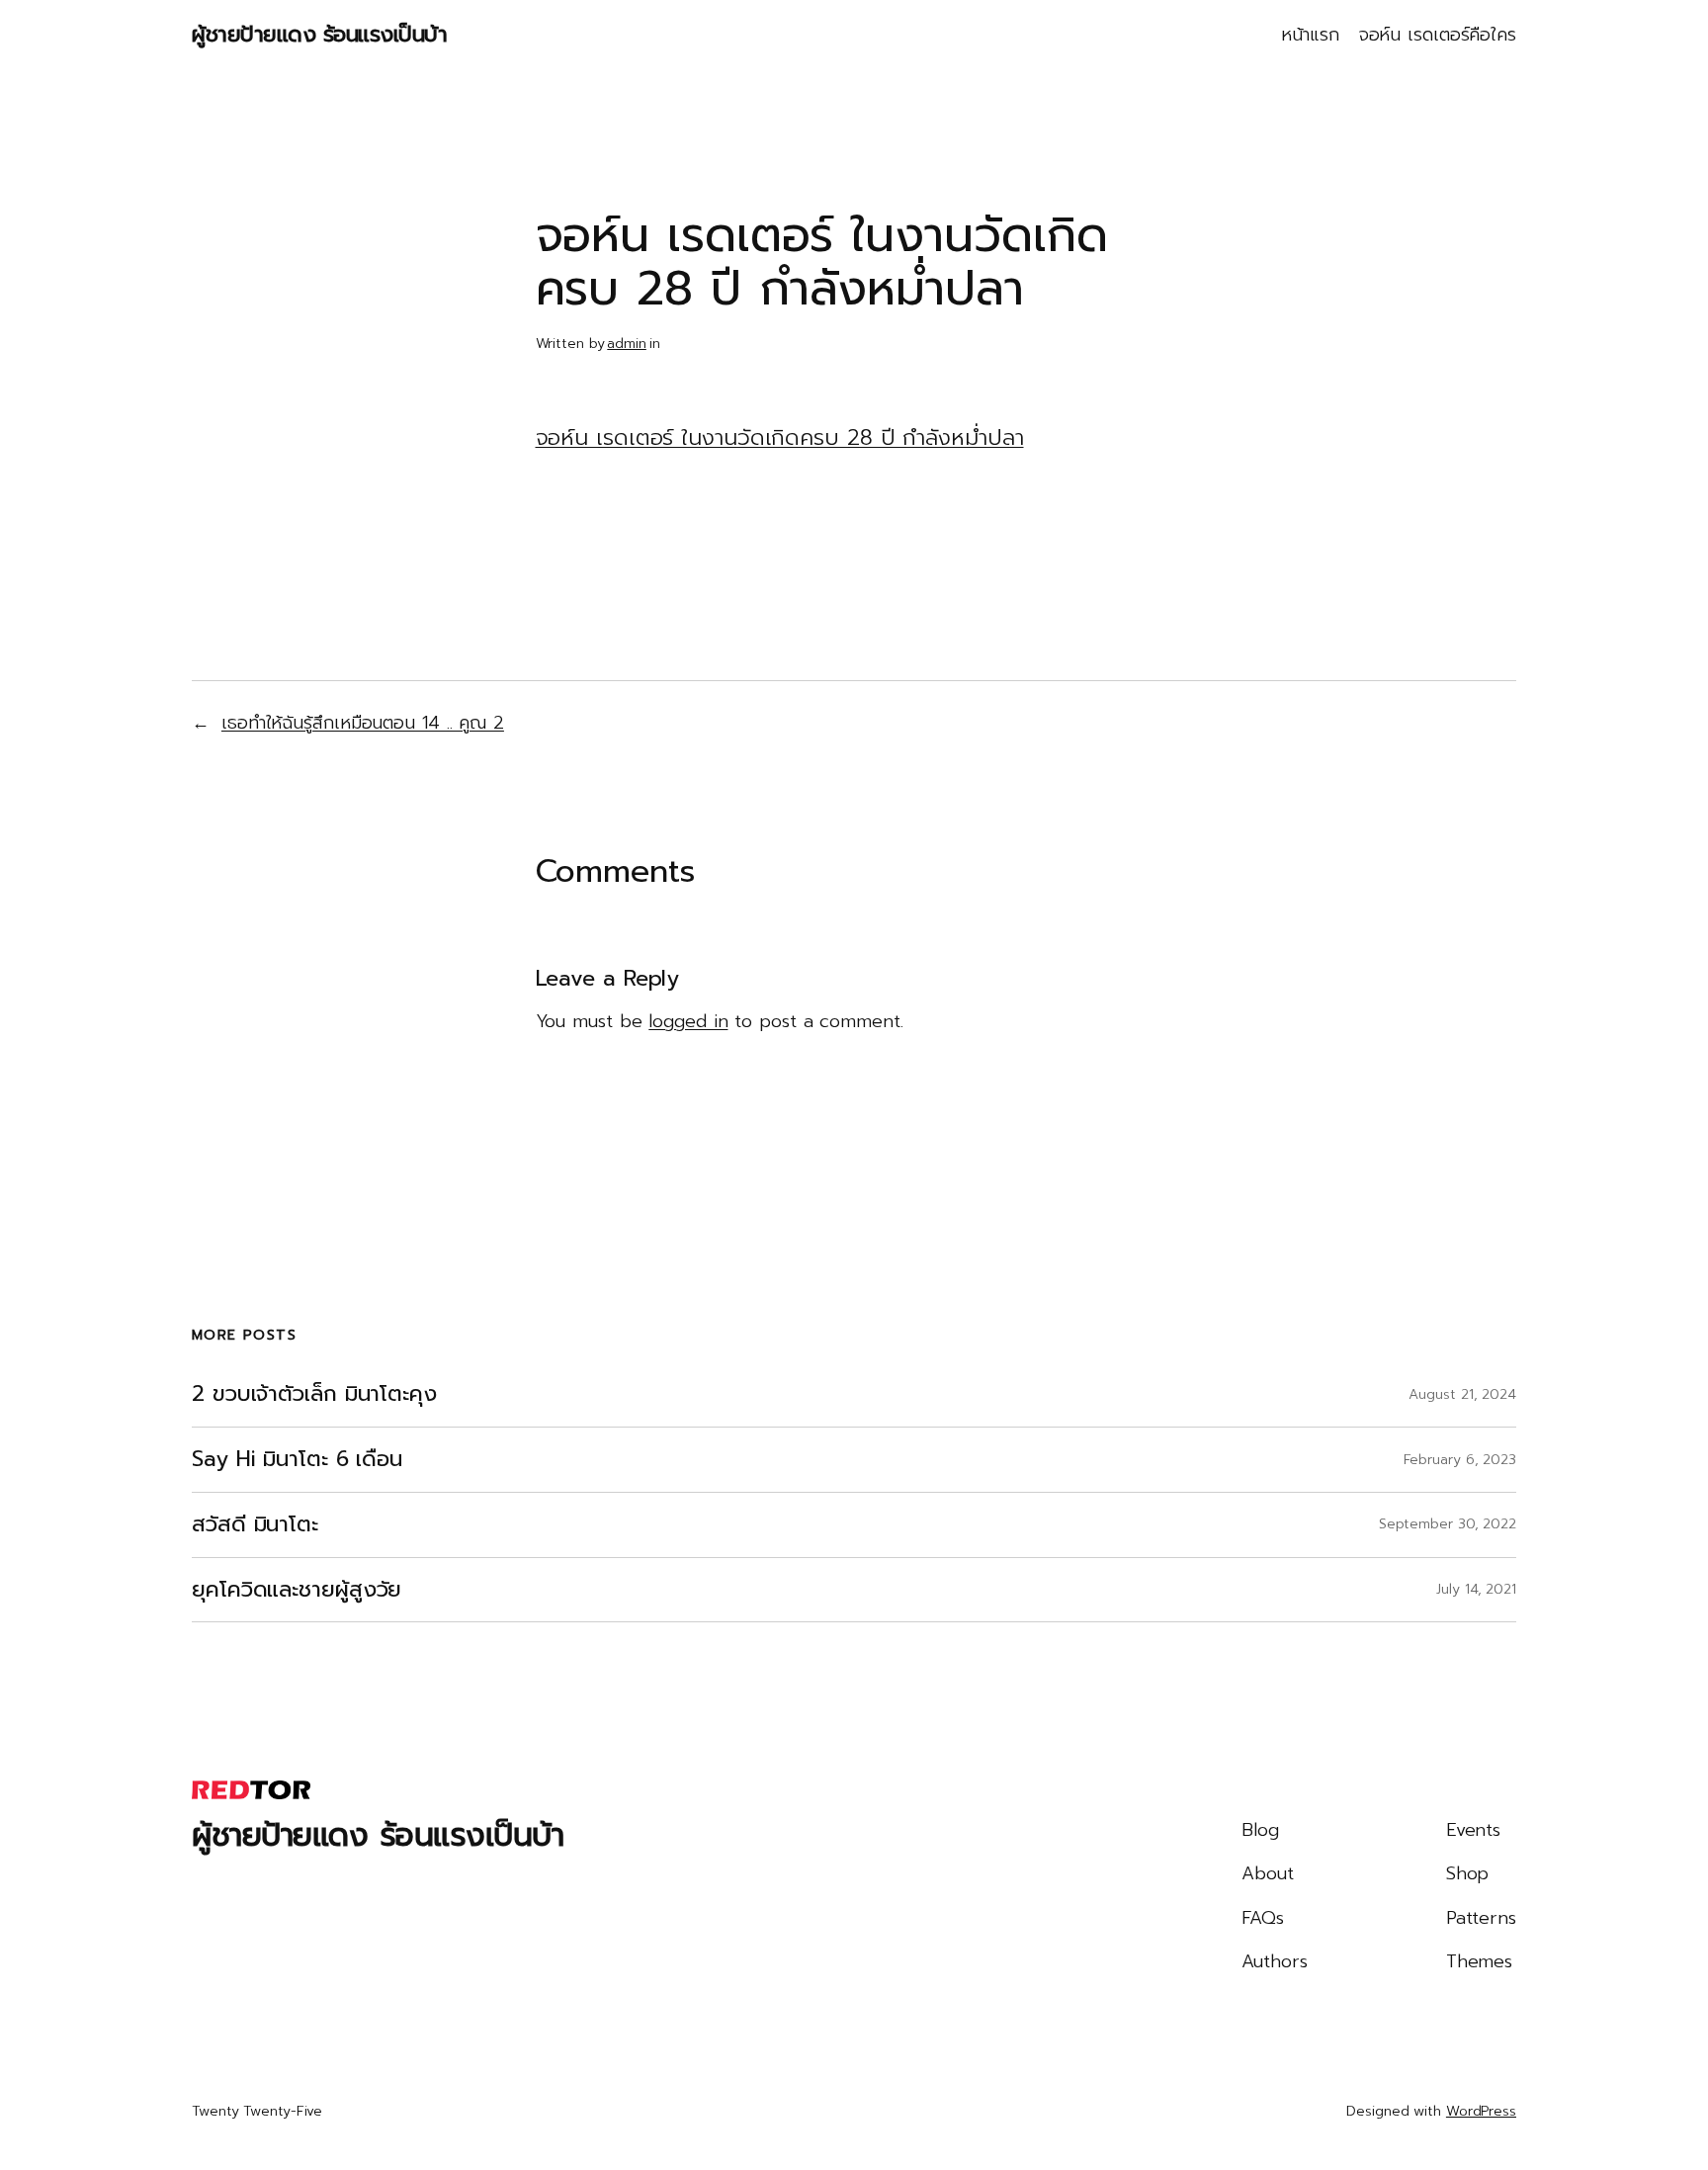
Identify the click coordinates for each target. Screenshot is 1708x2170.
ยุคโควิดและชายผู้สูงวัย (297, 1590)
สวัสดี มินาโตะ (255, 1525)
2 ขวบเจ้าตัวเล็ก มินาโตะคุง (314, 1394)
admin (627, 344)
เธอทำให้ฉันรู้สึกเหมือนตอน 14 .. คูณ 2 (363, 723)
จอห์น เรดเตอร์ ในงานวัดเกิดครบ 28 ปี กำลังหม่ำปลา (780, 437)
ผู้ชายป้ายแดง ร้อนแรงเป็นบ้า (319, 34)
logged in (688, 1021)
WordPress (1481, 2111)
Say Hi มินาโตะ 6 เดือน (297, 1460)
